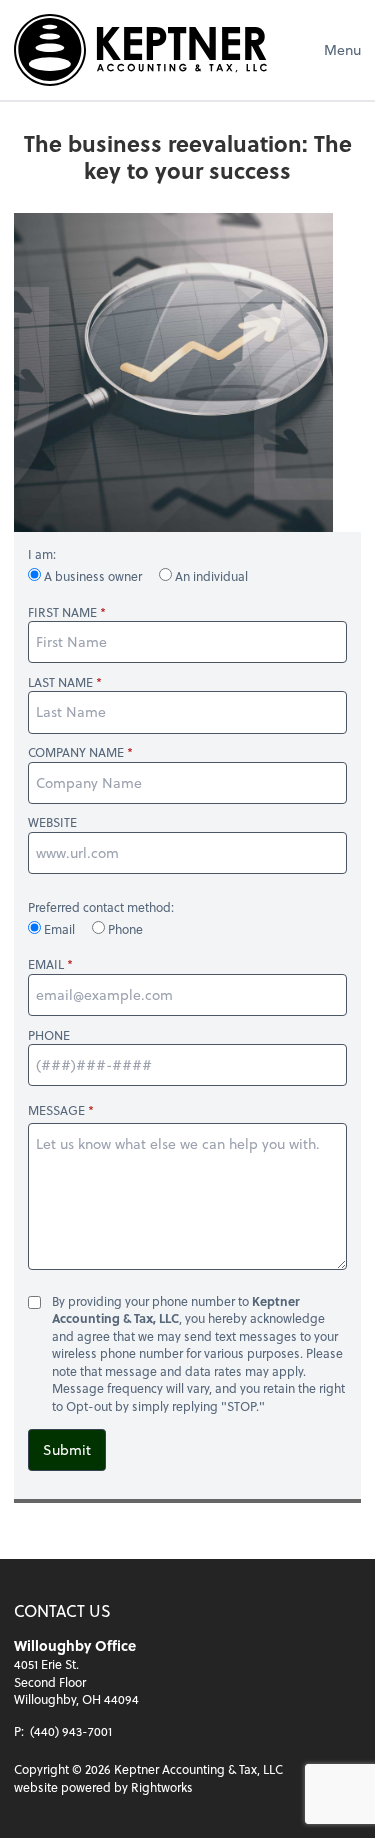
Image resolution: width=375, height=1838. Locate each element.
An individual (210, 576)
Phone (124, 929)
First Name (62, 612)
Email (59, 929)
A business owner (93, 576)
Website (52, 822)
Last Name (60, 682)
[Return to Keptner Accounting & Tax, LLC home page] (140, 50)
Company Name (76, 752)
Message (56, 1110)
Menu (342, 49)
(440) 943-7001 (71, 1731)
